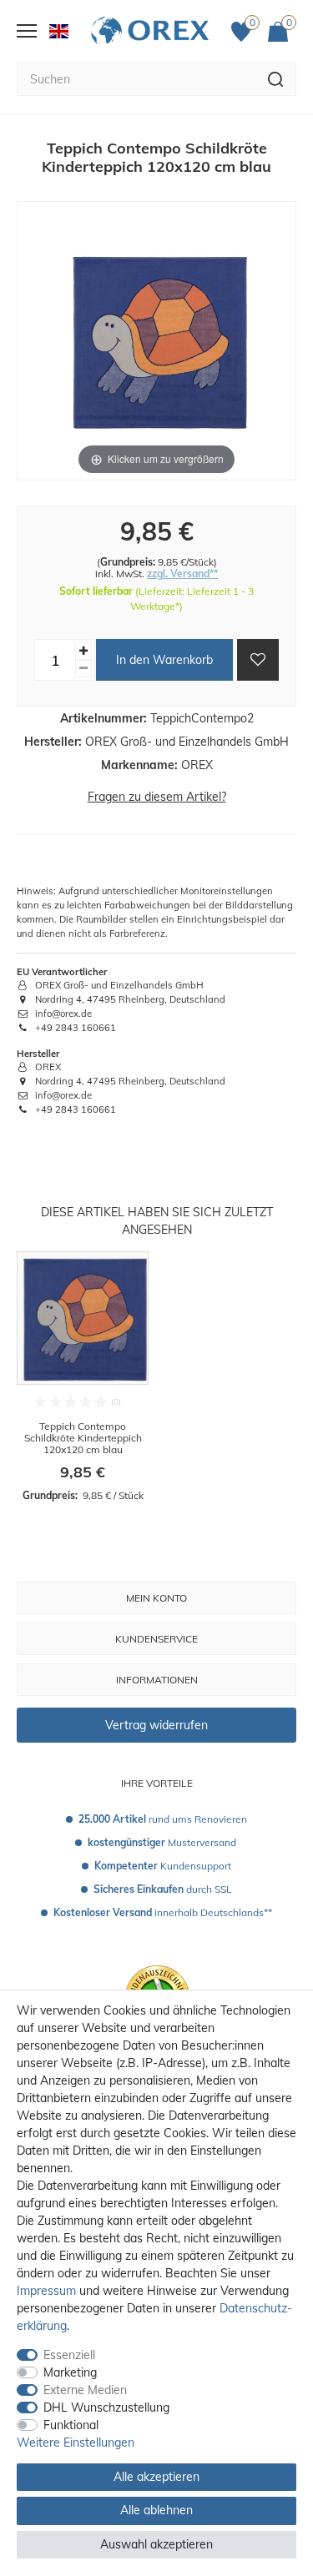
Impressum (46, 2291)
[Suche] (276, 79)
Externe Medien (85, 2390)
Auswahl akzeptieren (156, 2544)
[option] (83, 1377)
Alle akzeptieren (156, 2477)
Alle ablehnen (156, 2510)
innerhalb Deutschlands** (163, 1912)
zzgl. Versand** (182, 574)
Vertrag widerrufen (156, 1725)
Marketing (70, 2372)
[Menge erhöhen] (83, 651)
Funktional (71, 2425)
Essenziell (69, 2355)
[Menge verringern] (83, 669)
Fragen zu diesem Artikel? (157, 797)
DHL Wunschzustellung (106, 2407)
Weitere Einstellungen (76, 2443)
